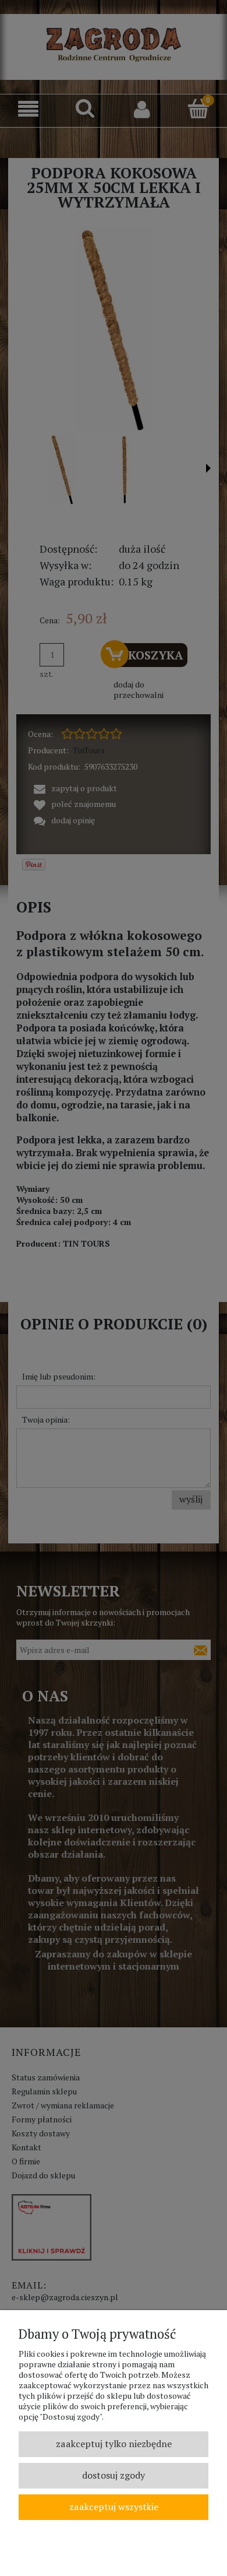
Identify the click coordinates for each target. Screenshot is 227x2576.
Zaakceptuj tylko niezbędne (114, 2444)
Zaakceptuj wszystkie (114, 2507)
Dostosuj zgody (114, 2475)
